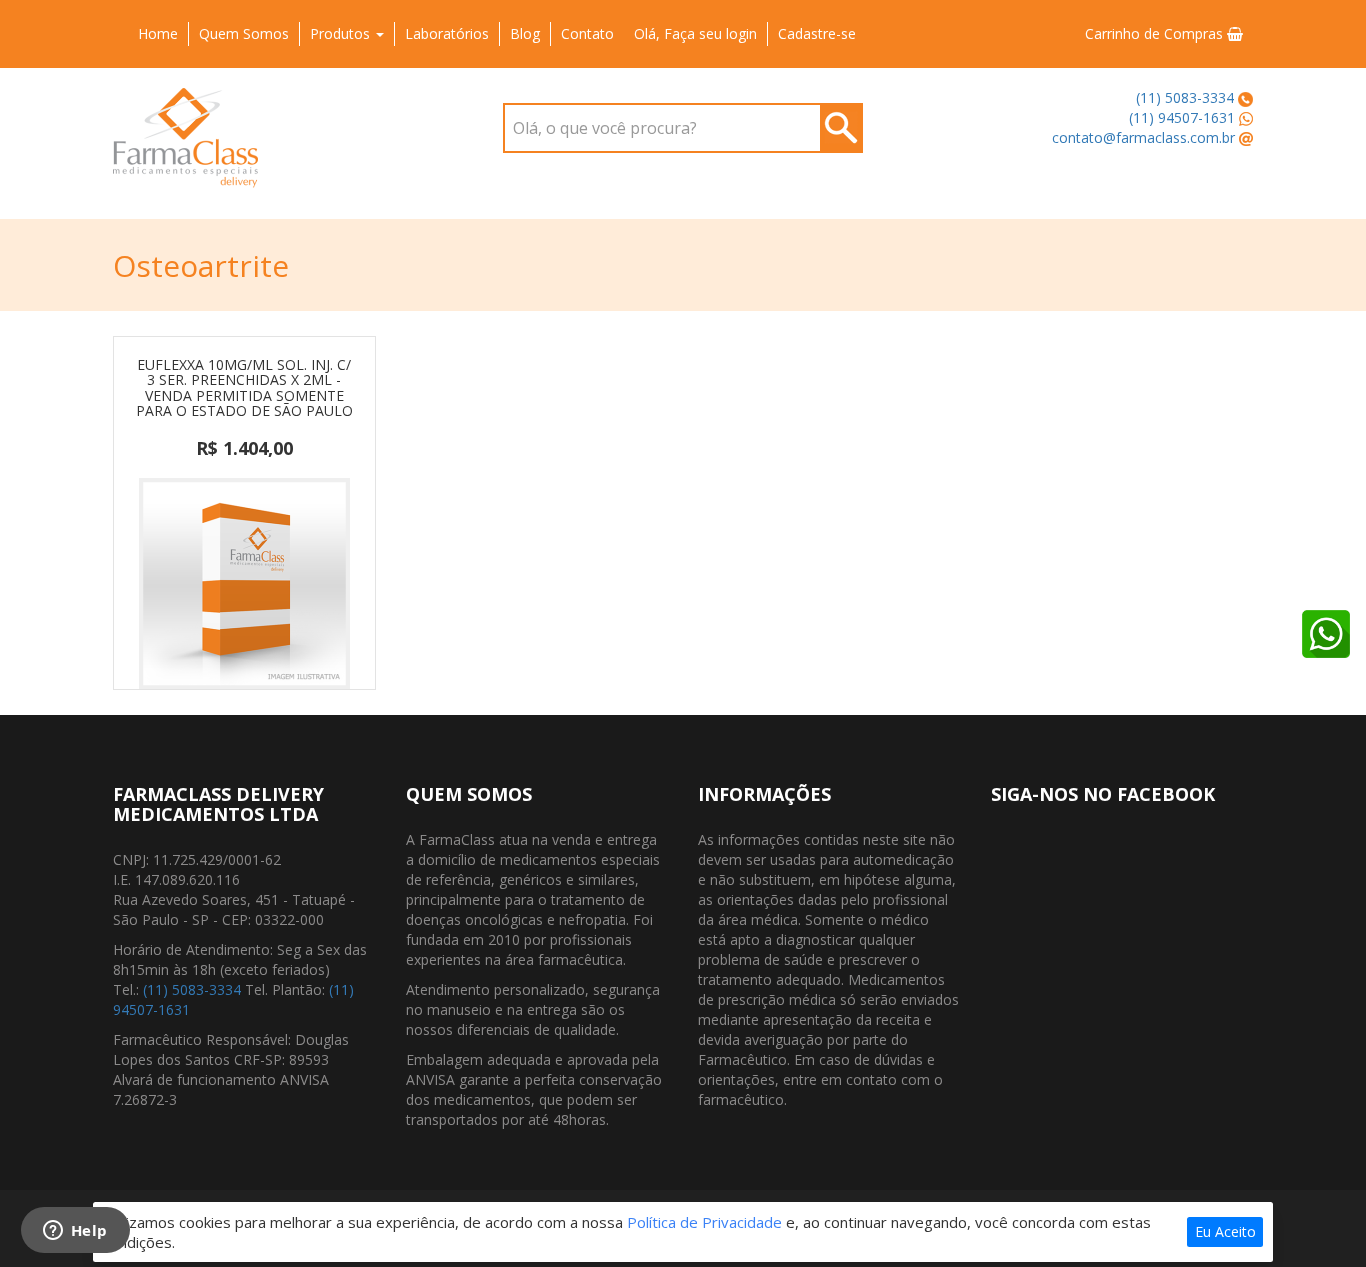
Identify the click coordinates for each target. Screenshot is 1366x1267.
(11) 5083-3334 (1185, 97)
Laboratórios (447, 33)
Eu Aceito (1225, 1231)
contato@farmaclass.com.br (1143, 137)
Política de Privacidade (704, 1222)
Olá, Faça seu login (695, 33)
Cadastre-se (817, 33)
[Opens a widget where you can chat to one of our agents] (75, 1232)
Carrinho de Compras (1156, 33)
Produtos (342, 33)
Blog (525, 33)
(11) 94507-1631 (1182, 117)
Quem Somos (244, 33)
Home (158, 33)
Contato (587, 33)
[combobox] (683, 128)
